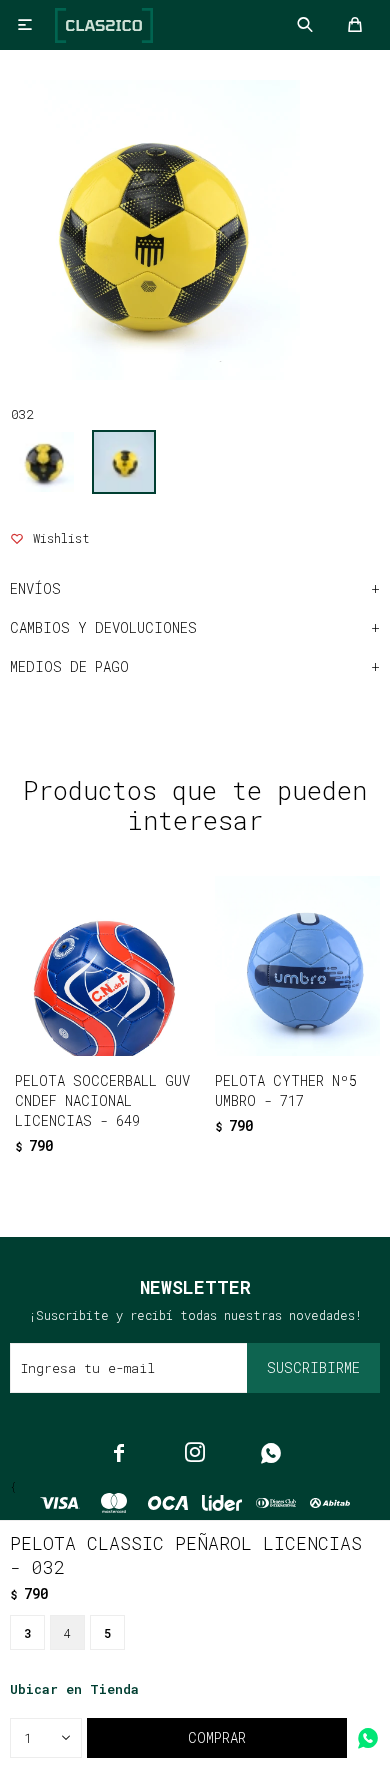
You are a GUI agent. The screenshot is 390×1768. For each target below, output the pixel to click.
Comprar (217, 1737)
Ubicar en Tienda (74, 1689)
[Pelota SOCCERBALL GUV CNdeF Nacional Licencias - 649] (105, 966)
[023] (44, 462)
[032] (124, 462)
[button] (153, 1157)
